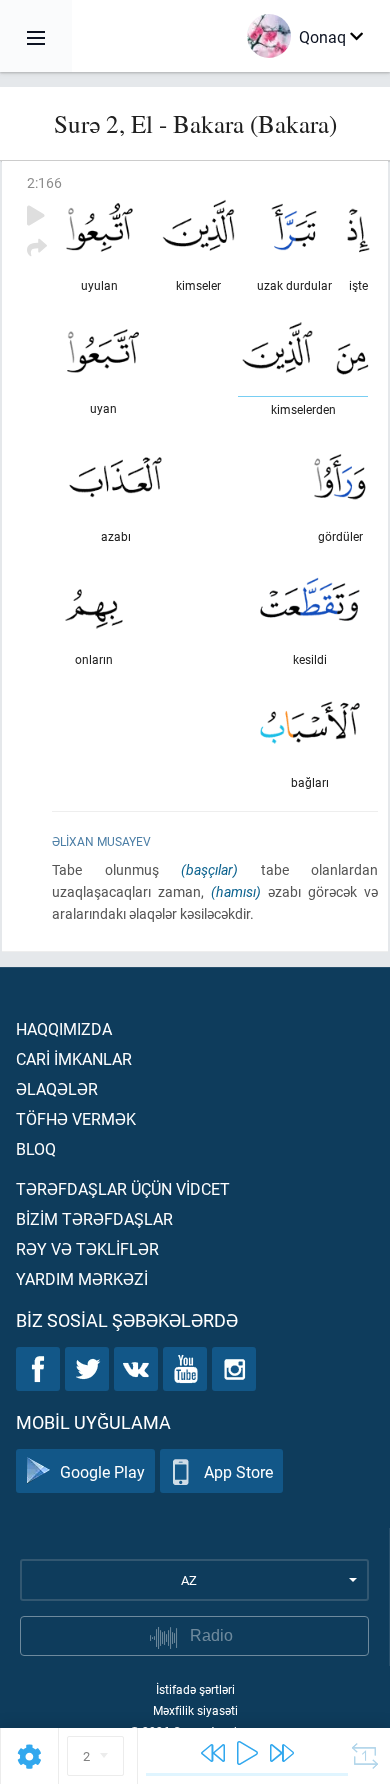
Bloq (36, 1148)
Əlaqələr (57, 1088)
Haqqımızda (64, 1028)
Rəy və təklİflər (87, 1248)
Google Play (102, 1471)
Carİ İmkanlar (74, 1058)
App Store (238, 1471)
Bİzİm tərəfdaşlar (94, 1218)
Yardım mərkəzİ (82, 1278)
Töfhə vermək (76, 1118)
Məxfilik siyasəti (195, 1710)
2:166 (44, 182)
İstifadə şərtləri (195, 1689)
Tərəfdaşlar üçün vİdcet (123, 1188)
